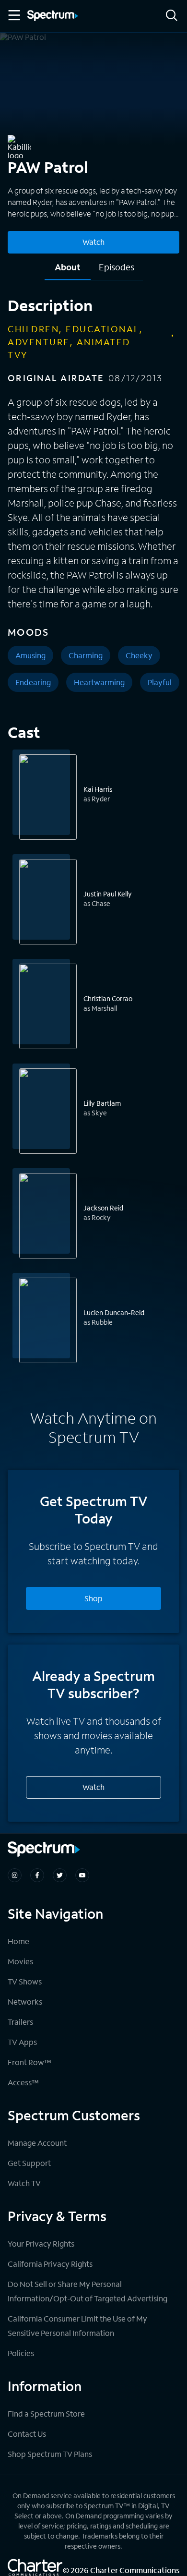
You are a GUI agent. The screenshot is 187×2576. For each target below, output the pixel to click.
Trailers (20, 2022)
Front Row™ (29, 2062)
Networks (25, 2002)
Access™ (23, 2082)
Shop (93, 1598)
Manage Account (37, 2143)
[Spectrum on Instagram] (15, 1875)
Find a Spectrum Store (46, 2413)
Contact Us (27, 2434)
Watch (93, 242)
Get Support (29, 2163)
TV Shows (25, 1981)
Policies (21, 2353)
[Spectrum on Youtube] (82, 1875)
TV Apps (22, 2042)
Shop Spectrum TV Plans (50, 2454)
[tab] (68, 271)
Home (18, 1941)
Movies (20, 1961)
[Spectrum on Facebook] (37, 1875)
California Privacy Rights (50, 2264)
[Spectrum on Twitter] (60, 1875)
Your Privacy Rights (41, 2243)
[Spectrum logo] (53, 16)
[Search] (172, 16)
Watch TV (24, 2183)
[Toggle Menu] (13, 15)
